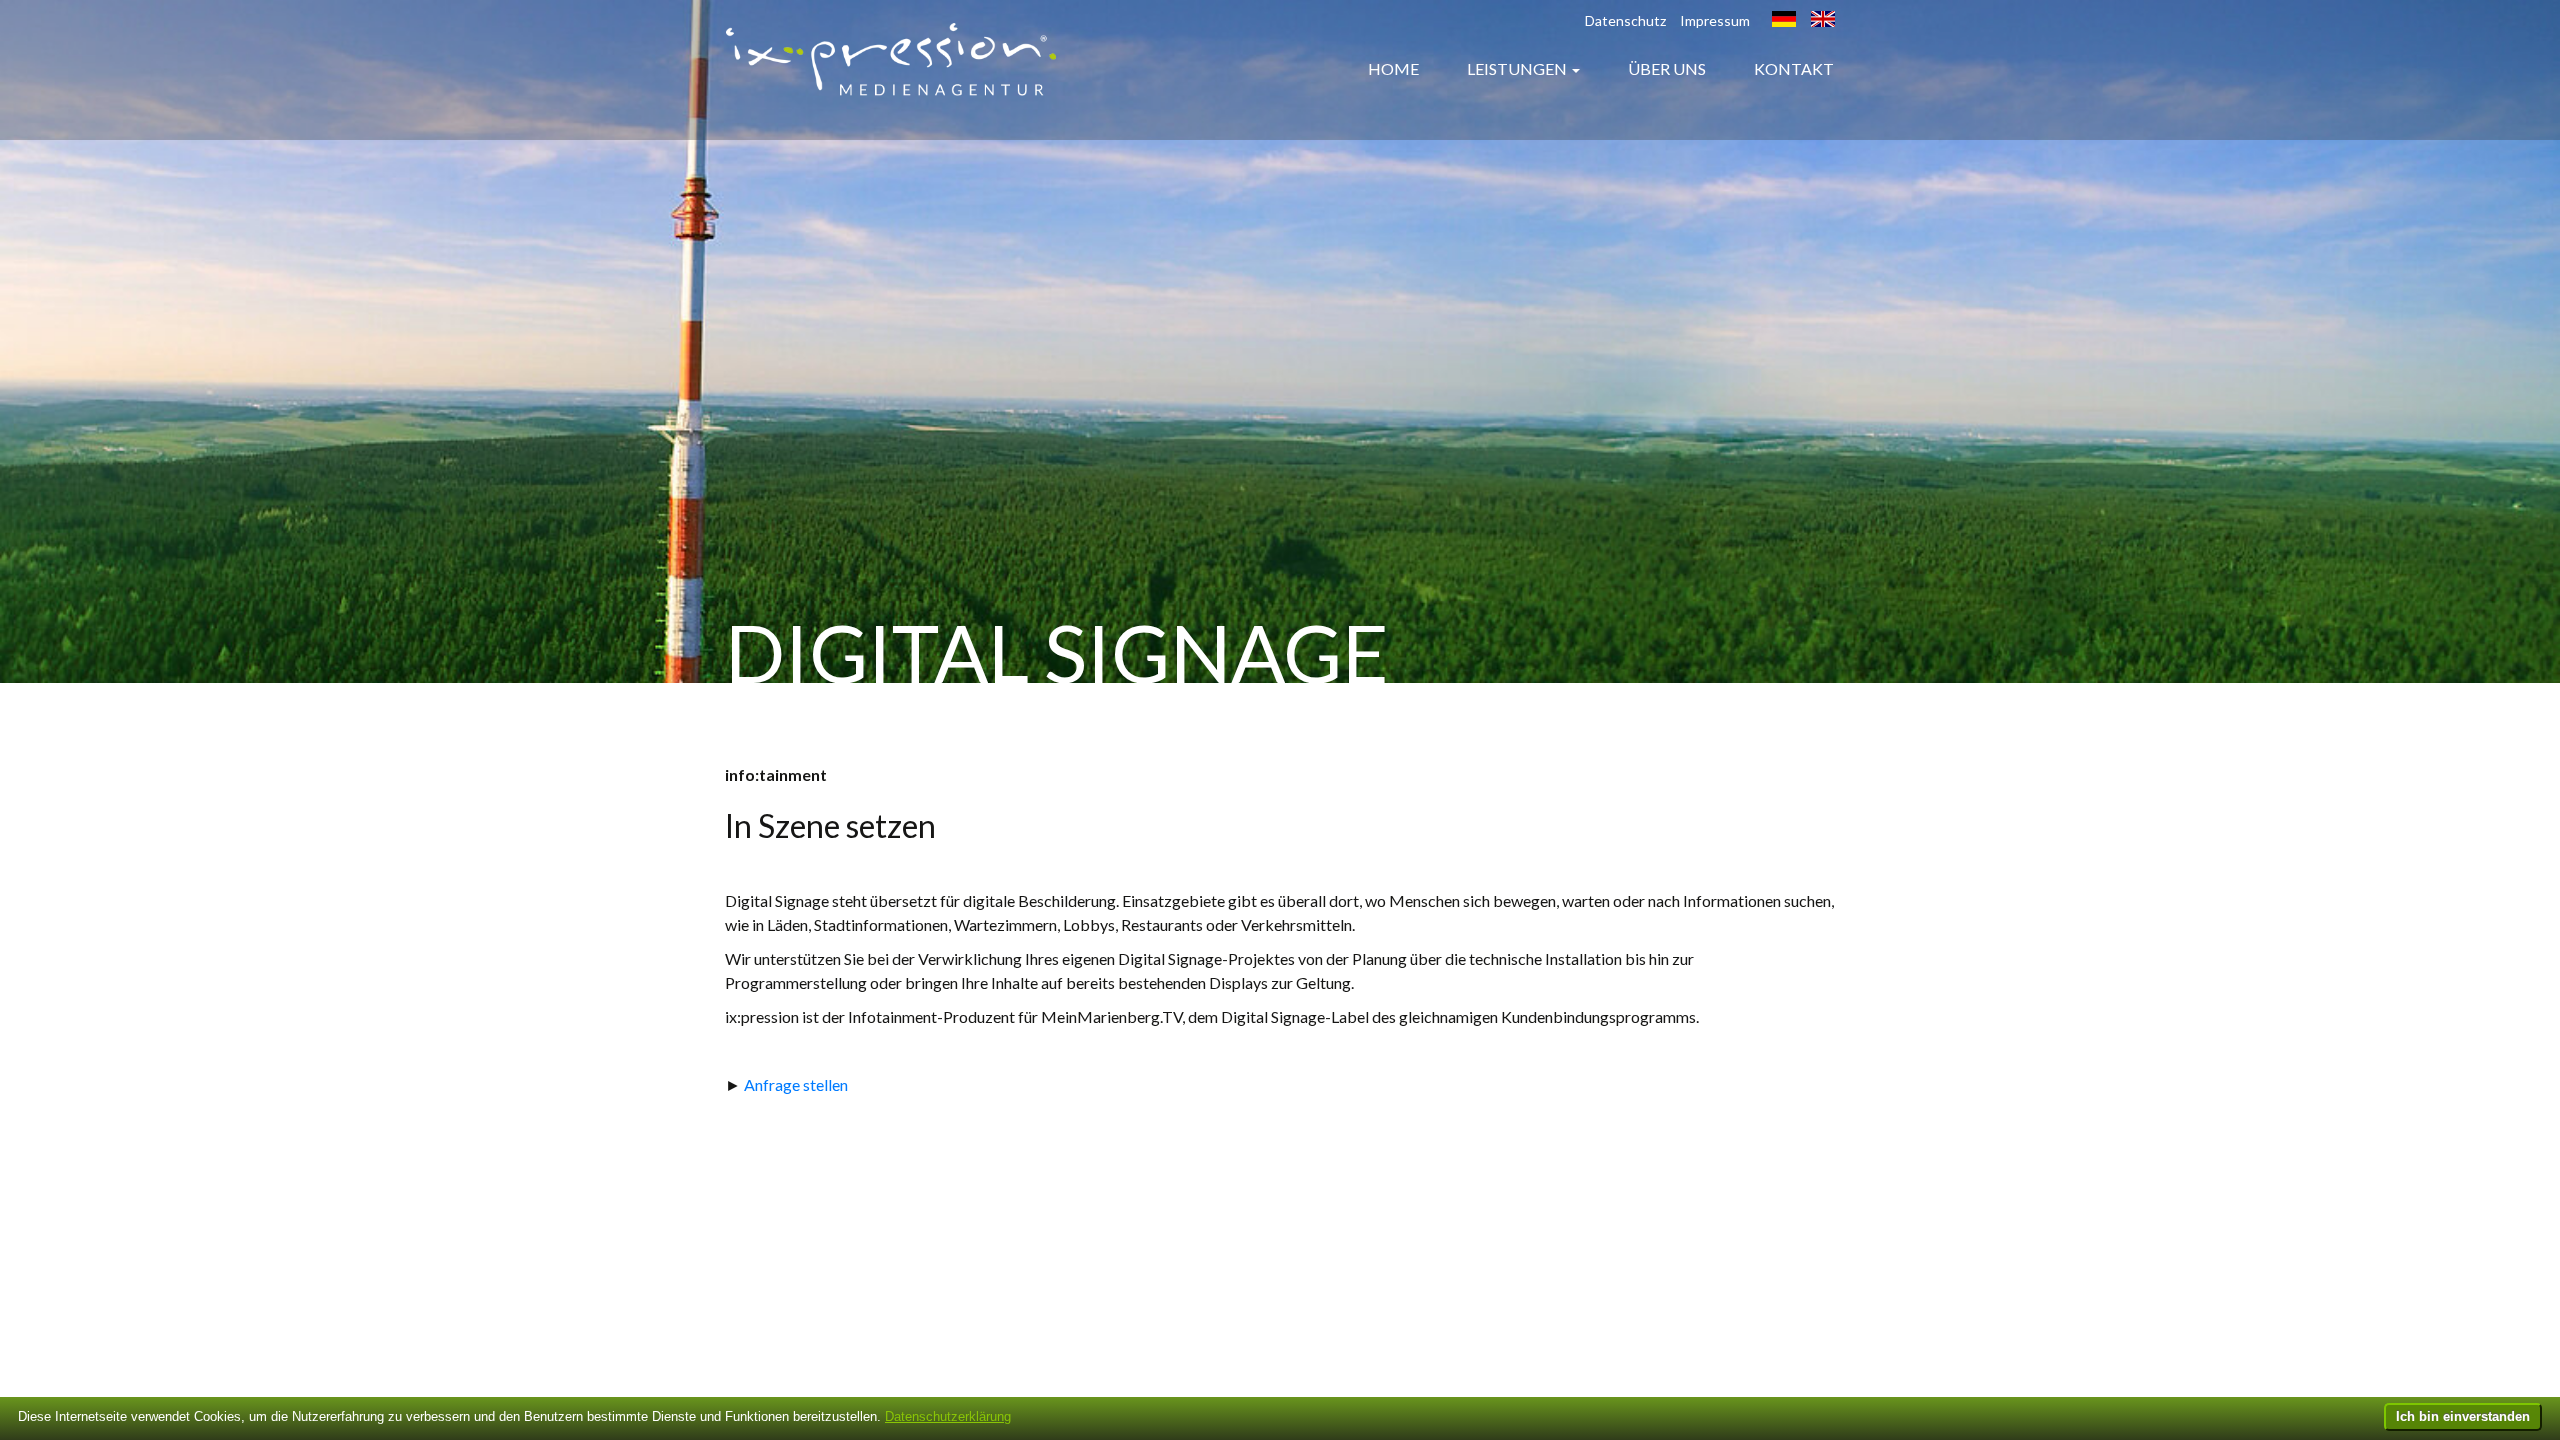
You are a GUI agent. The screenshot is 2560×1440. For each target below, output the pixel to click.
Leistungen (1517, 68)
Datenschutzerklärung (948, 1416)
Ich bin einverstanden (2463, 1416)
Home (1393, 68)
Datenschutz (1625, 20)
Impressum (1715, 20)
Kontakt (1794, 68)
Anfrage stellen (796, 1084)
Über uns (1667, 68)
